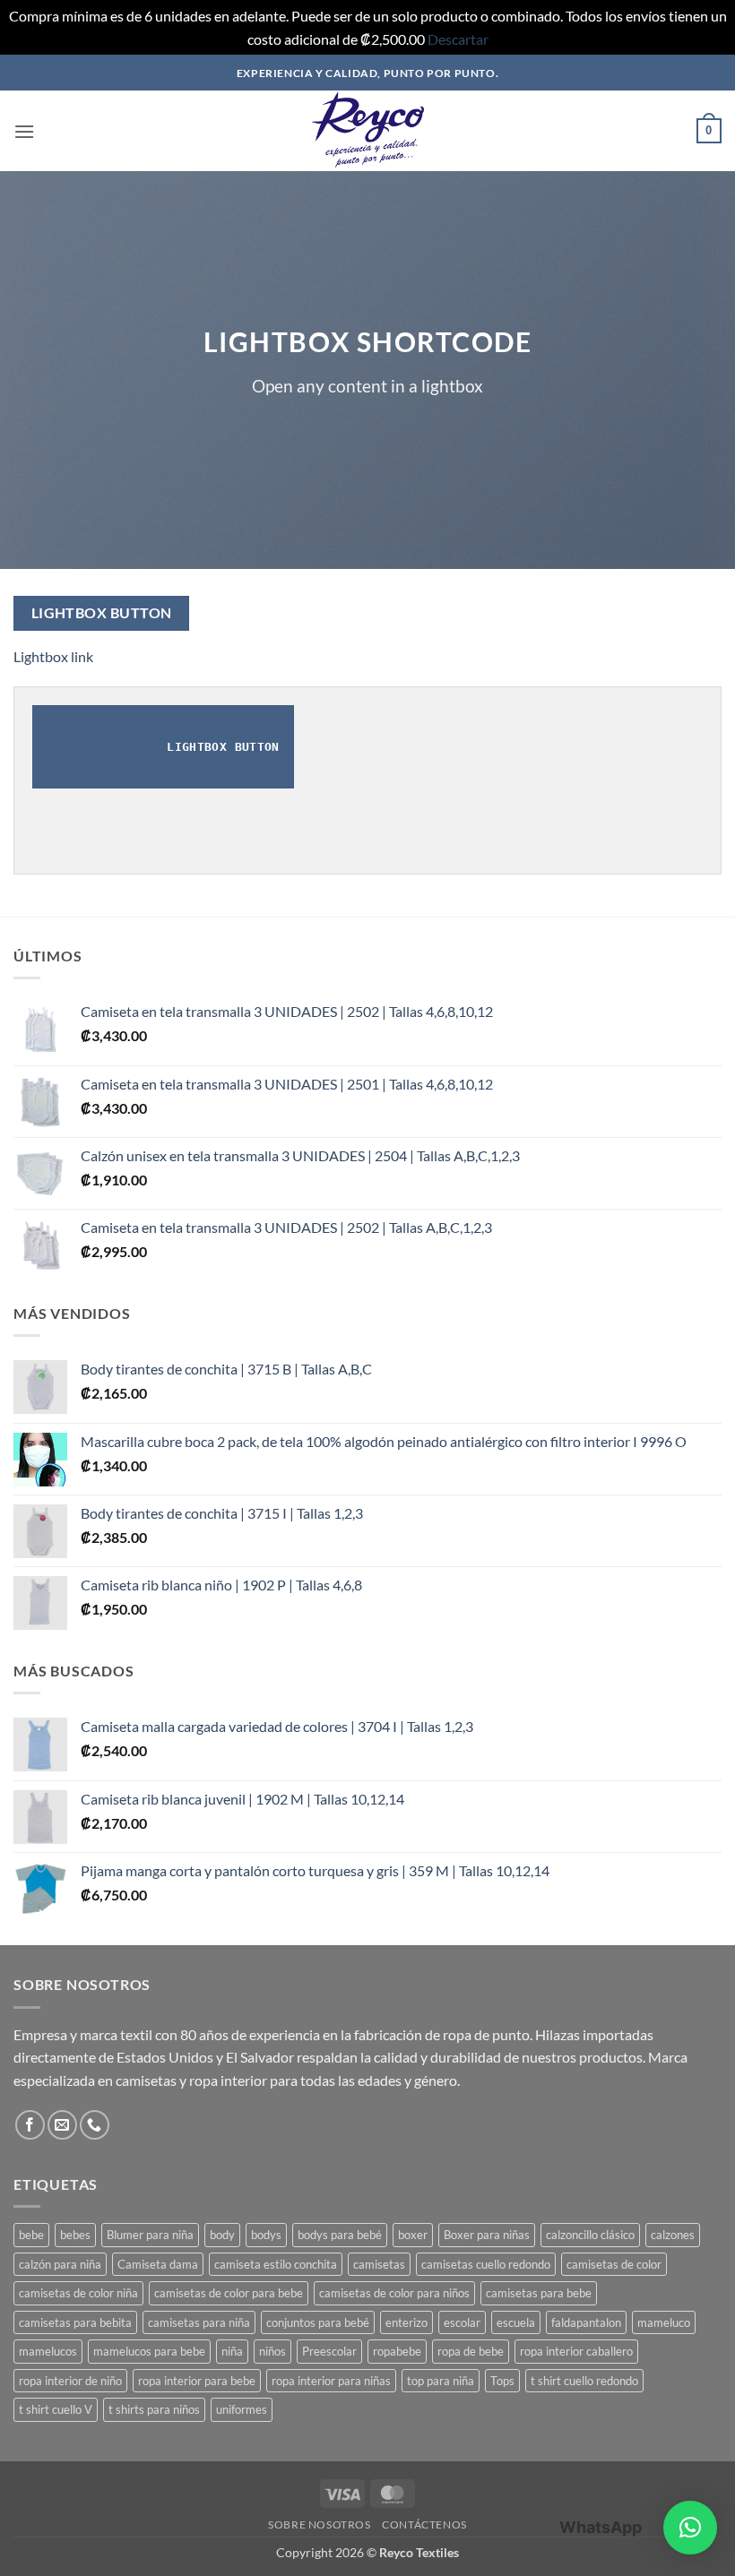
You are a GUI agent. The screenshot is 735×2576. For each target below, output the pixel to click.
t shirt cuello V (56, 2409)
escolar (462, 2322)
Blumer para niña (150, 2235)
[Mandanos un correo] (62, 2125)
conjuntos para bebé (318, 2322)
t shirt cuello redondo (584, 2381)
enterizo (406, 2322)
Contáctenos (424, 2524)
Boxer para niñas (487, 2235)
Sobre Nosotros (320, 2524)
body (222, 2235)
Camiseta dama (158, 2264)
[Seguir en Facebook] (30, 2125)
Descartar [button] (458, 39)
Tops (502, 2381)
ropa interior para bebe (197, 2381)
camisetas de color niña (78, 2293)
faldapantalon (586, 2322)
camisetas (379, 2264)
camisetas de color (614, 2264)
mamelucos (48, 2351)
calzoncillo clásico (590, 2235)
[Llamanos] (95, 2125)
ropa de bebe (471, 2351)
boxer (413, 2235)
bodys (266, 2235)
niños (272, 2351)
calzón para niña (60, 2264)
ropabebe (397, 2351)
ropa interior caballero (576, 2351)
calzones (673, 2235)
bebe (31, 2235)
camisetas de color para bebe (229, 2293)
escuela (516, 2322)
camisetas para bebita (75, 2322)
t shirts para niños (154, 2409)
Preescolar (329, 2351)
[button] (24, 131)
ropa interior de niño (70, 2381)
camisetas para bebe (539, 2293)
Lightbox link (53, 656)
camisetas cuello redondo (486, 2264)
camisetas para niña (199, 2322)
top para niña (441, 2381)
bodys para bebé (340, 2235)
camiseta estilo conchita (276, 2264)
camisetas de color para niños (394, 2293)
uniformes (242, 2409)
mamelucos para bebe (149, 2351)
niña (232, 2351)
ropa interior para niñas (331, 2381)
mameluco (664, 2322)
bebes (75, 2235)
